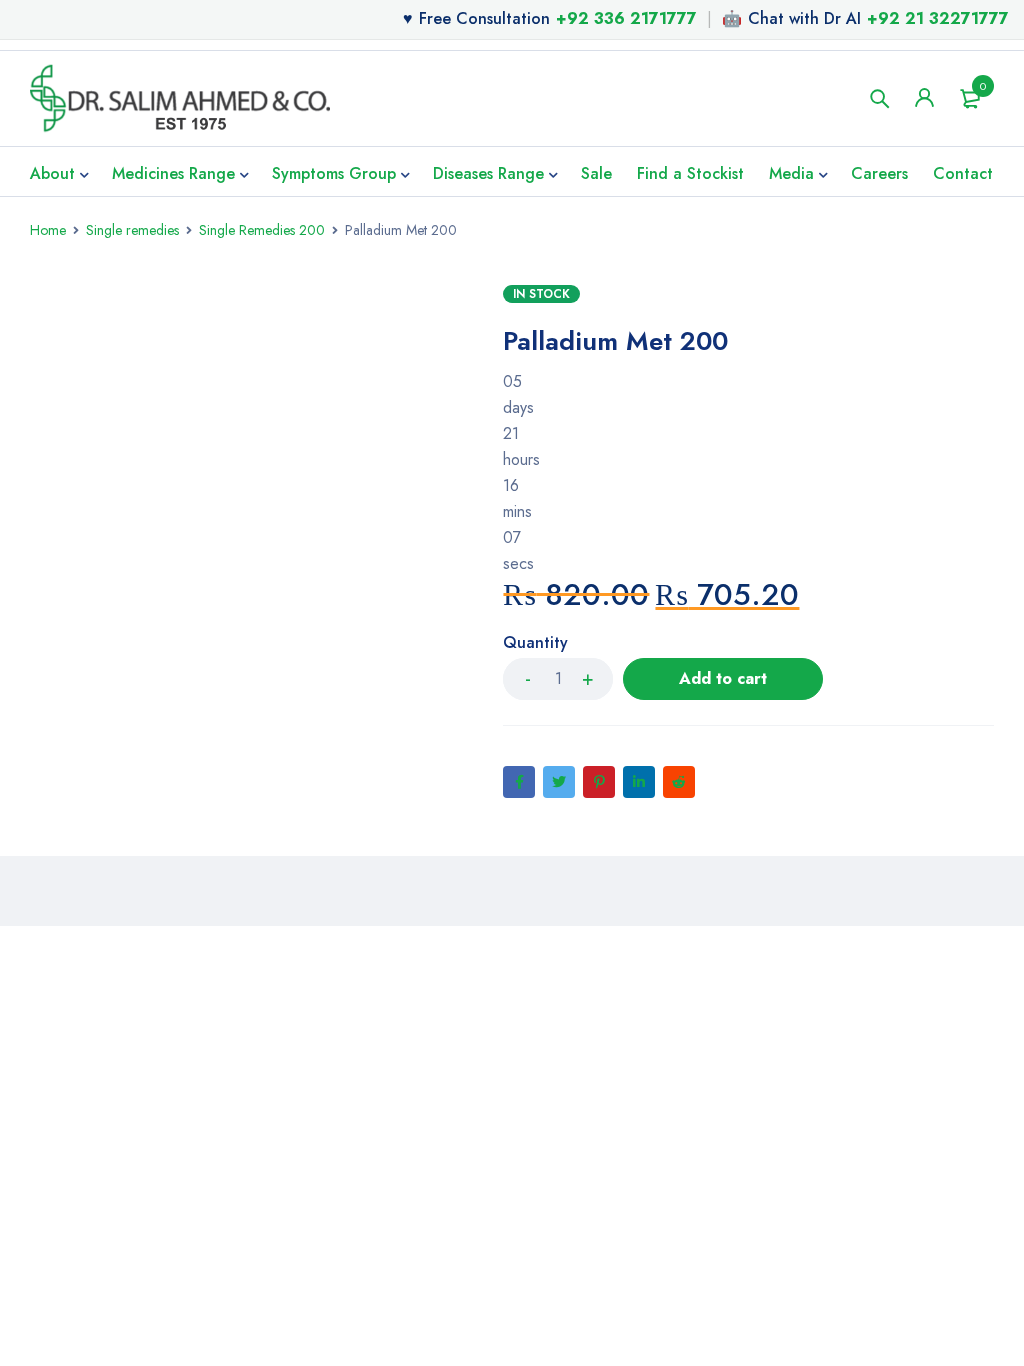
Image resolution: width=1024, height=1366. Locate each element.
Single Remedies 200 (262, 230)
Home (48, 230)
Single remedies (132, 230)
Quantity (535, 643)
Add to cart (723, 678)
